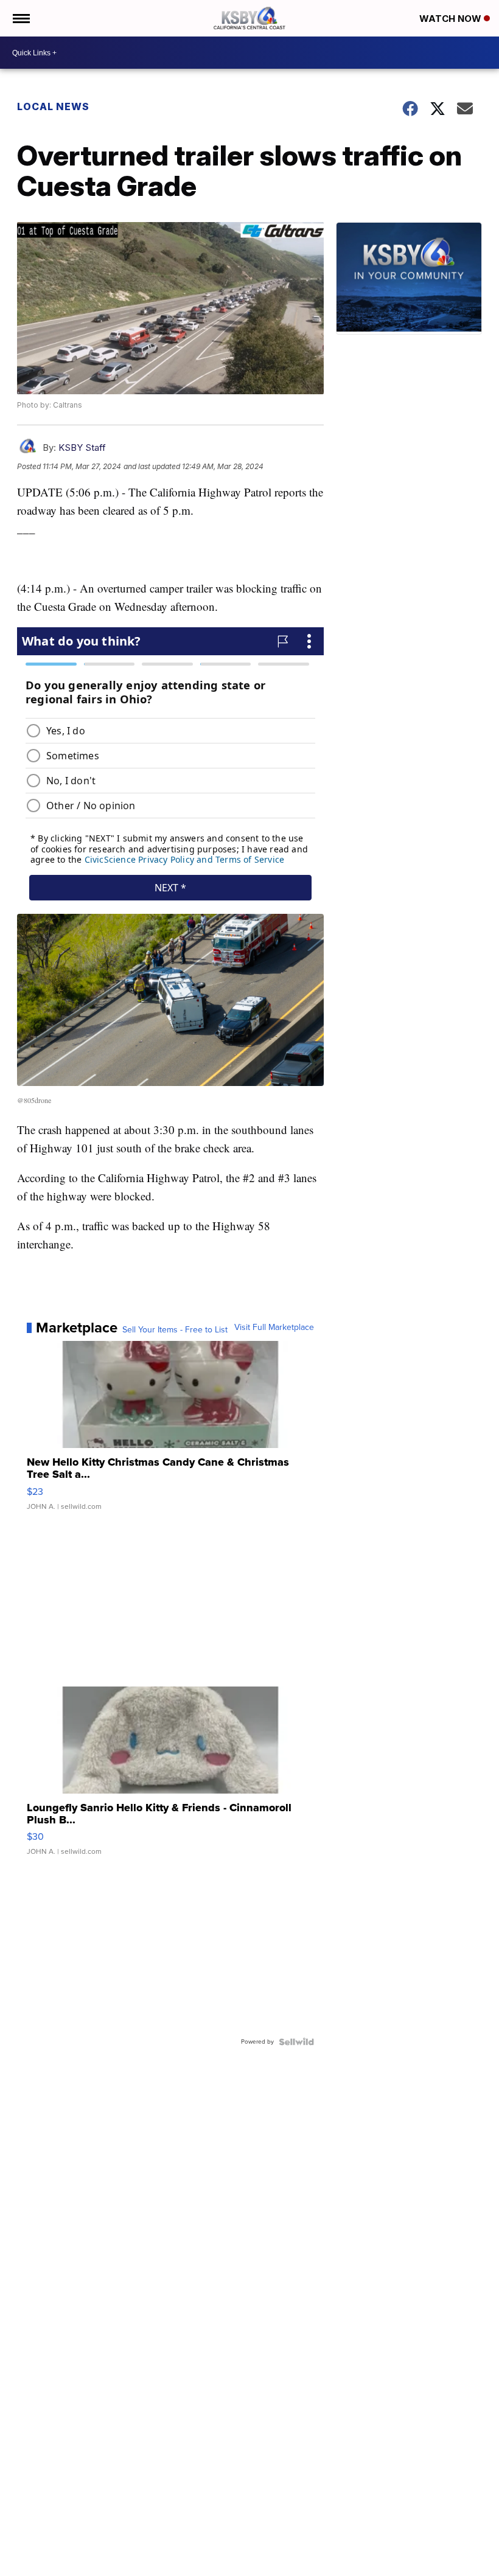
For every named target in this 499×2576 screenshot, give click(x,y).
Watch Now (452, 19)
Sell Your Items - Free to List (175, 1330)
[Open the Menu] (20, 18)
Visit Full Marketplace (274, 1328)
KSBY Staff (82, 447)
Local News (53, 106)
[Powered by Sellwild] (296, 2042)
